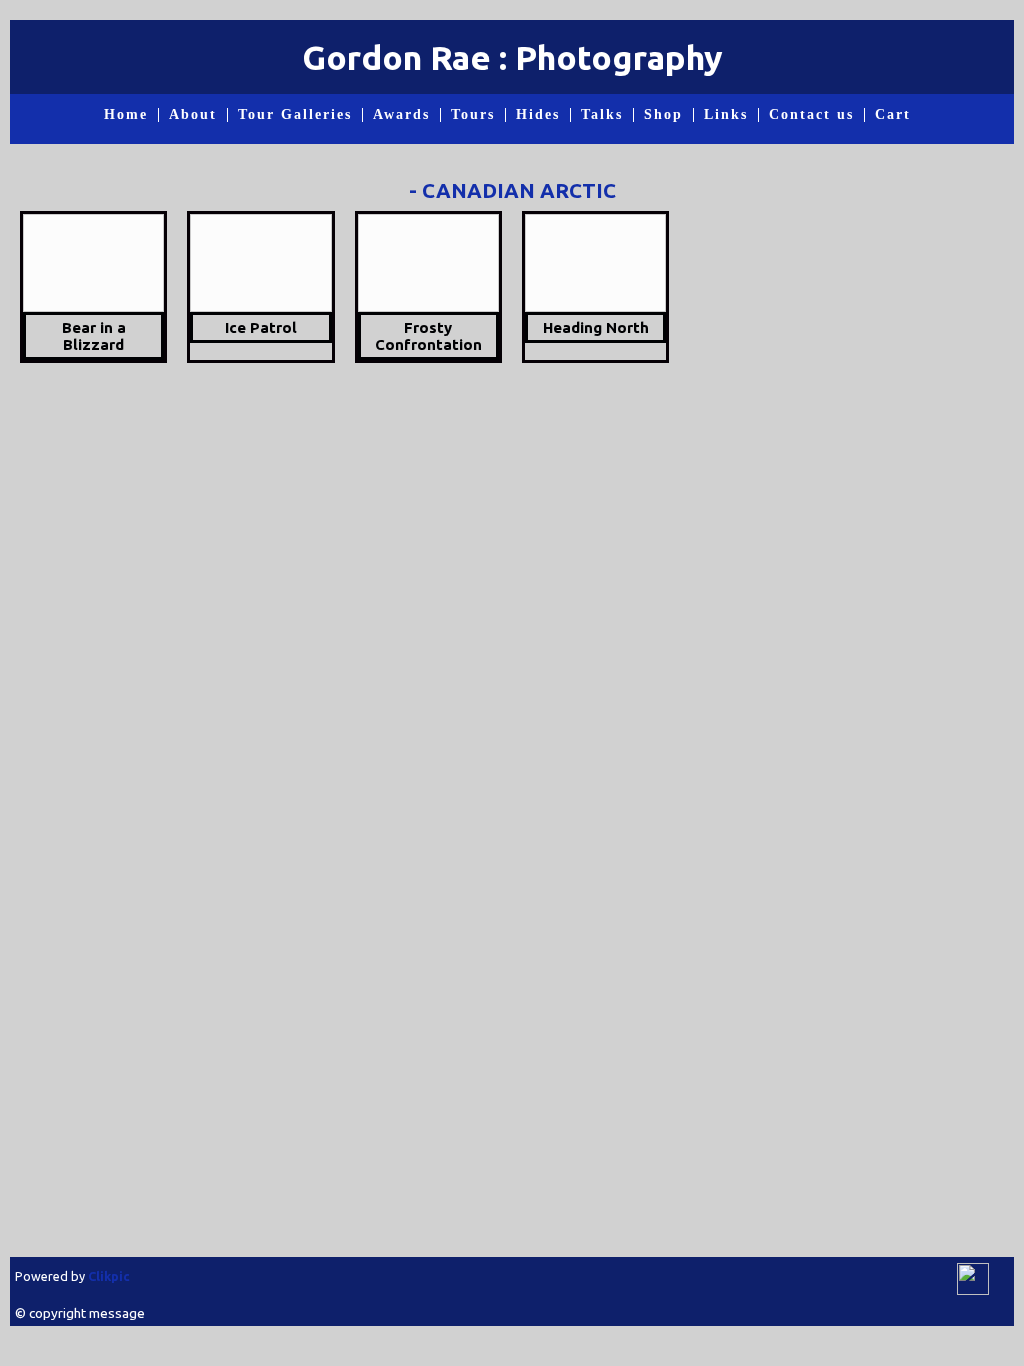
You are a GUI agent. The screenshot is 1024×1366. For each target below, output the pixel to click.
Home (126, 115)
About (193, 115)
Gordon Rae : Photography (512, 57)
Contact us (811, 115)
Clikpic (109, 1276)
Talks (602, 115)
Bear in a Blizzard (94, 336)
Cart (893, 115)
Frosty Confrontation (428, 336)
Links (726, 115)
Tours (473, 115)
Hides (538, 115)
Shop (663, 115)
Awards (401, 115)
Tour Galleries (295, 115)
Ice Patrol (261, 327)
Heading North (596, 327)
